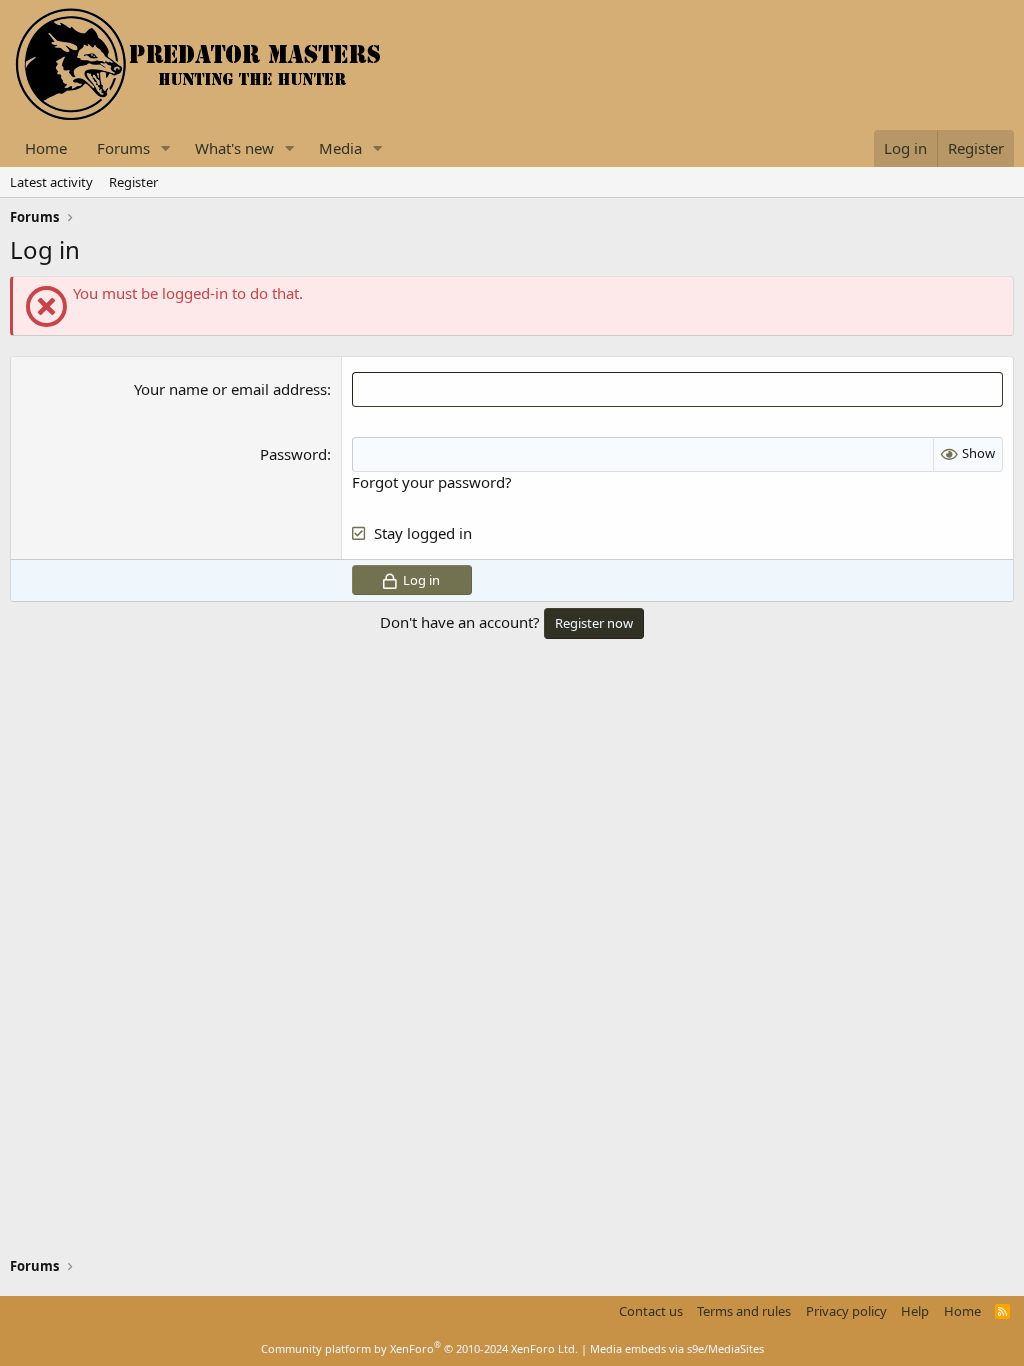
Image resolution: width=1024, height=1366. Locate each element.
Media (340, 148)
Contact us (651, 1311)
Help (915, 1311)
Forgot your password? (432, 482)
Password (293, 454)
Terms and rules (744, 1311)
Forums (123, 148)
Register (133, 182)
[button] (166, 148)
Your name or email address (230, 389)
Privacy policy (846, 1311)
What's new (234, 148)
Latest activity (51, 182)
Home (46, 148)
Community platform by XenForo (419, 1348)
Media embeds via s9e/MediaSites (677, 1348)
